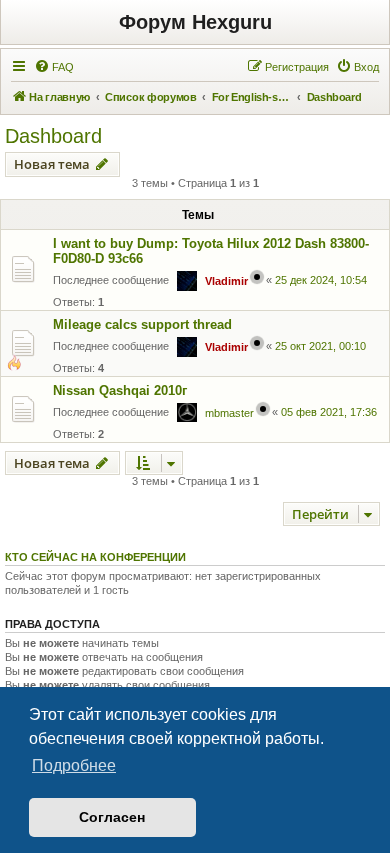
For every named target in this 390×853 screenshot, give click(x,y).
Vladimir (226, 281)
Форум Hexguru (195, 22)
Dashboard (53, 136)
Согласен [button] (112, 817)
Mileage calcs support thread (142, 324)
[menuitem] (54, 67)
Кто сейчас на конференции (95, 557)
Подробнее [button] (74, 765)
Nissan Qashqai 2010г (120, 390)
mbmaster (229, 413)
